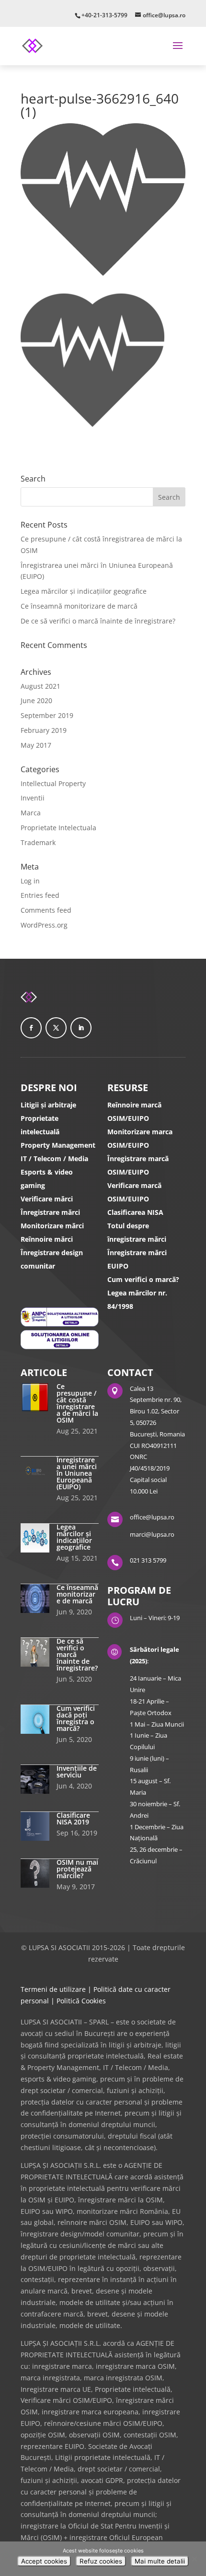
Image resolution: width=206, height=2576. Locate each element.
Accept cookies (44, 2561)
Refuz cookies (101, 2561)
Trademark (38, 842)
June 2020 (36, 700)
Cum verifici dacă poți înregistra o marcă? (76, 1718)
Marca (31, 813)
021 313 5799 (148, 1560)
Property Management (58, 1145)
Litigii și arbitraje (48, 1105)
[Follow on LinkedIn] (81, 1028)
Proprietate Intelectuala (58, 828)
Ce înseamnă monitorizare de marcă (79, 606)
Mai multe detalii (160, 2561)
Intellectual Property (53, 783)
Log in (30, 881)
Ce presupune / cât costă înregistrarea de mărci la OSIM (77, 1403)
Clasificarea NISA (135, 1212)
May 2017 (36, 745)
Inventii (33, 798)
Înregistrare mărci (50, 1212)
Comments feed (46, 910)
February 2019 (44, 730)
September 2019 (47, 715)
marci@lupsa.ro (152, 1534)
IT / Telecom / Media (54, 1159)
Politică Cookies (81, 2001)
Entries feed (40, 895)
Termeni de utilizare (53, 1989)
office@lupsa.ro (152, 1517)
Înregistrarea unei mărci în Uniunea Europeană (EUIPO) (77, 1473)
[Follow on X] (56, 1028)
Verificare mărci (47, 1199)
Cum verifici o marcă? (143, 1279)
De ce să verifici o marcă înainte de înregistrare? (98, 621)
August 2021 (40, 686)
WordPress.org (44, 925)
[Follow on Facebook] (31, 1028)
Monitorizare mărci (52, 1226)
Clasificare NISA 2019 (73, 1818)
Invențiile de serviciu (77, 1771)
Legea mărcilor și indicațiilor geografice (84, 591)
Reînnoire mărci (47, 1239)
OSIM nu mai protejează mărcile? (77, 1869)
